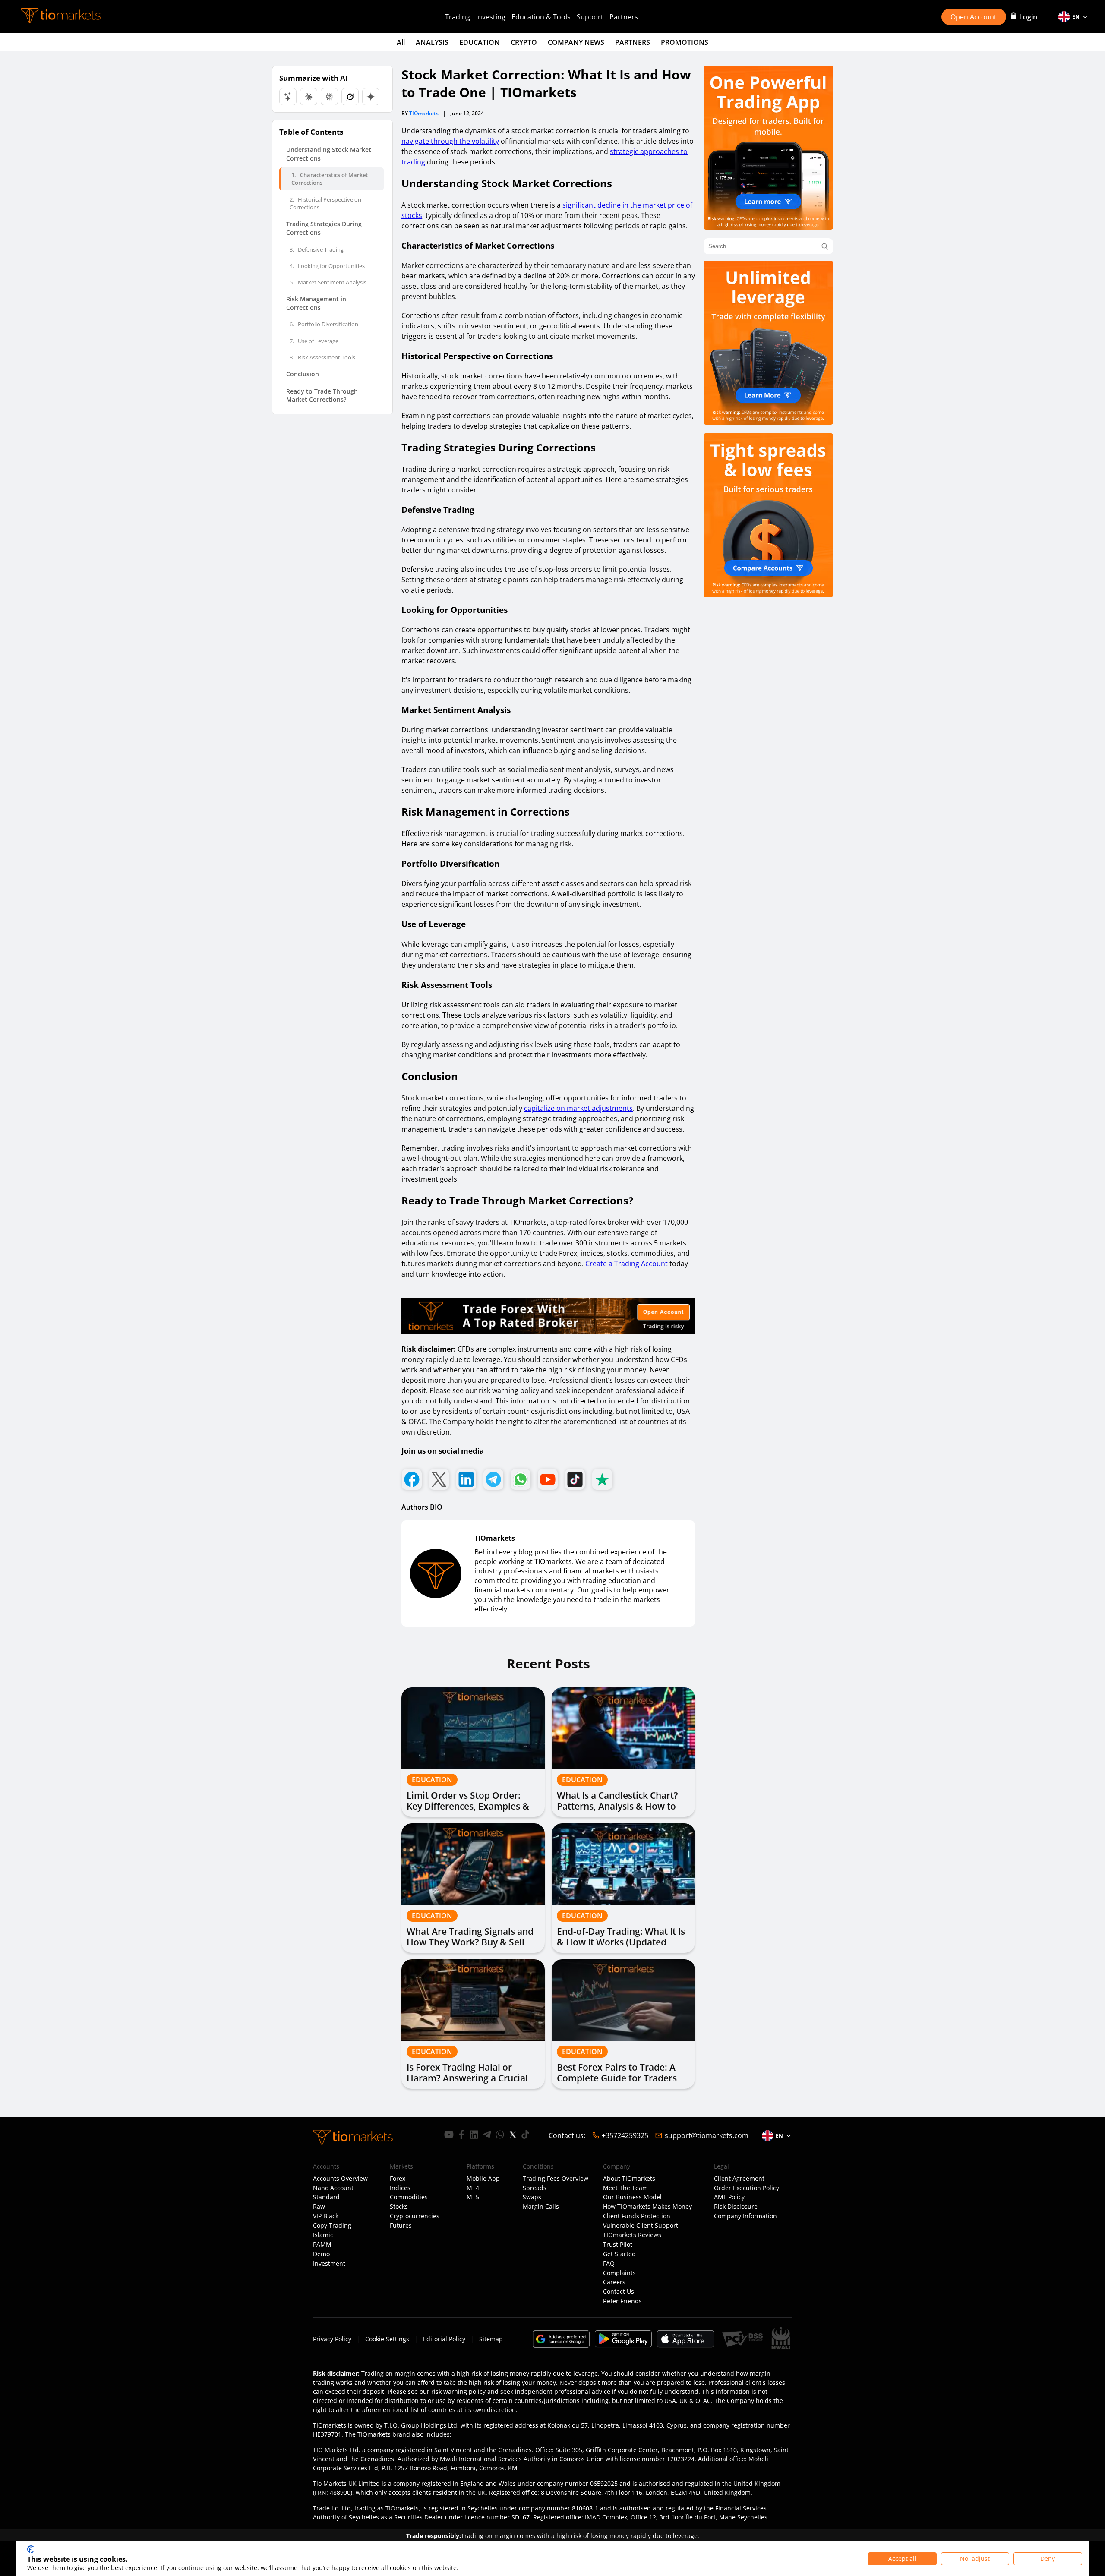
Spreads (535, 2188)
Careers (614, 2282)
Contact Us (619, 2292)
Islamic (323, 2235)
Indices (400, 2188)
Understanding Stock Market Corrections (329, 154)
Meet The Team (625, 2188)
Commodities (409, 2197)
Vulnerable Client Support (641, 2226)
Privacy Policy (332, 2339)
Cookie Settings (387, 2339)
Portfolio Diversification (324, 324)
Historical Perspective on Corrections (325, 203)
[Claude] (309, 97)
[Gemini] (371, 97)
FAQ (609, 2264)
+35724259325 (625, 2135)
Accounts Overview (340, 2179)
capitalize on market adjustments (578, 1108)
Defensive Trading (317, 249)
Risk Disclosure (736, 2207)
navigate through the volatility (450, 141)
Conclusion (303, 374)
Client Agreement (739, 2179)
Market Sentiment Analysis (328, 282)
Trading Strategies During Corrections (324, 228)
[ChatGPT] (288, 97)
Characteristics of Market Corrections (330, 179)
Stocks (399, 2207)
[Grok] (350, 97)
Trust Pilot (618, 2245)
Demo (321, 2254)
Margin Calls (541, 2207)
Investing (491, 17)
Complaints (619, 2273)
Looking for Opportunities (327, 265)
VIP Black (326, 2216)
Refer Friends (622, 2301)
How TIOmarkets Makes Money (647, 2207)
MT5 (473, 2197)
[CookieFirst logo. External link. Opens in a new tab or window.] (30, 2549)
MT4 (473, 2188)
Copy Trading (332, 2226)
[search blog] (825, 246)
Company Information (745, 2216)
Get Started (619, 2254)
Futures (401, 2226)
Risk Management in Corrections (316, 303)
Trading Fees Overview (556, 2179)
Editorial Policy (444, 2339)
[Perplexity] (329, 97)
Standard (326, 2197)
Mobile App (483, 2179)
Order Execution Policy (747, 2188)
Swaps (532, 2197)
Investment (329, 2264)
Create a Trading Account (627, 1264)
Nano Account (333, 2188)
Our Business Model (632, 2197)
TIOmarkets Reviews (632, 2235)
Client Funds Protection (637, 2216)
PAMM (322, 2245)
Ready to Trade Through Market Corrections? (322, 395)
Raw (319, 2207)
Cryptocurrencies (415, 2216)
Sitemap (491, 2339)
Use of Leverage (314, 341)
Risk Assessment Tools (322, 357)
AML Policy (729, 2197)
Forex (398, 2179)
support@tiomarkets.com (707, 2135)
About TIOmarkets (629, 2179)
